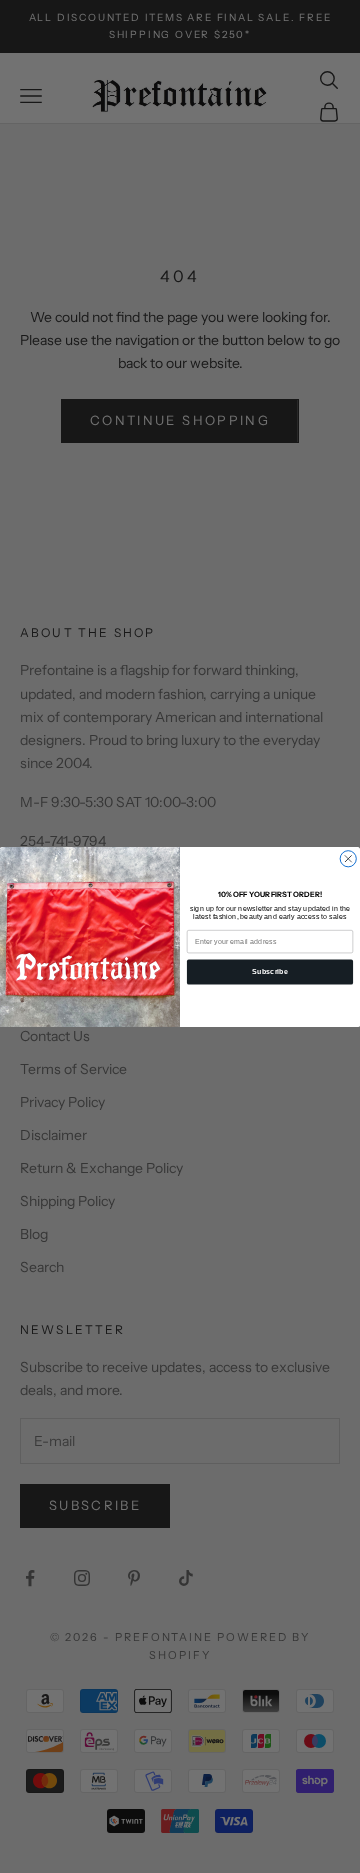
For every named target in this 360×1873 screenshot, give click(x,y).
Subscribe (270, 971)
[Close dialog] (348, 858)
